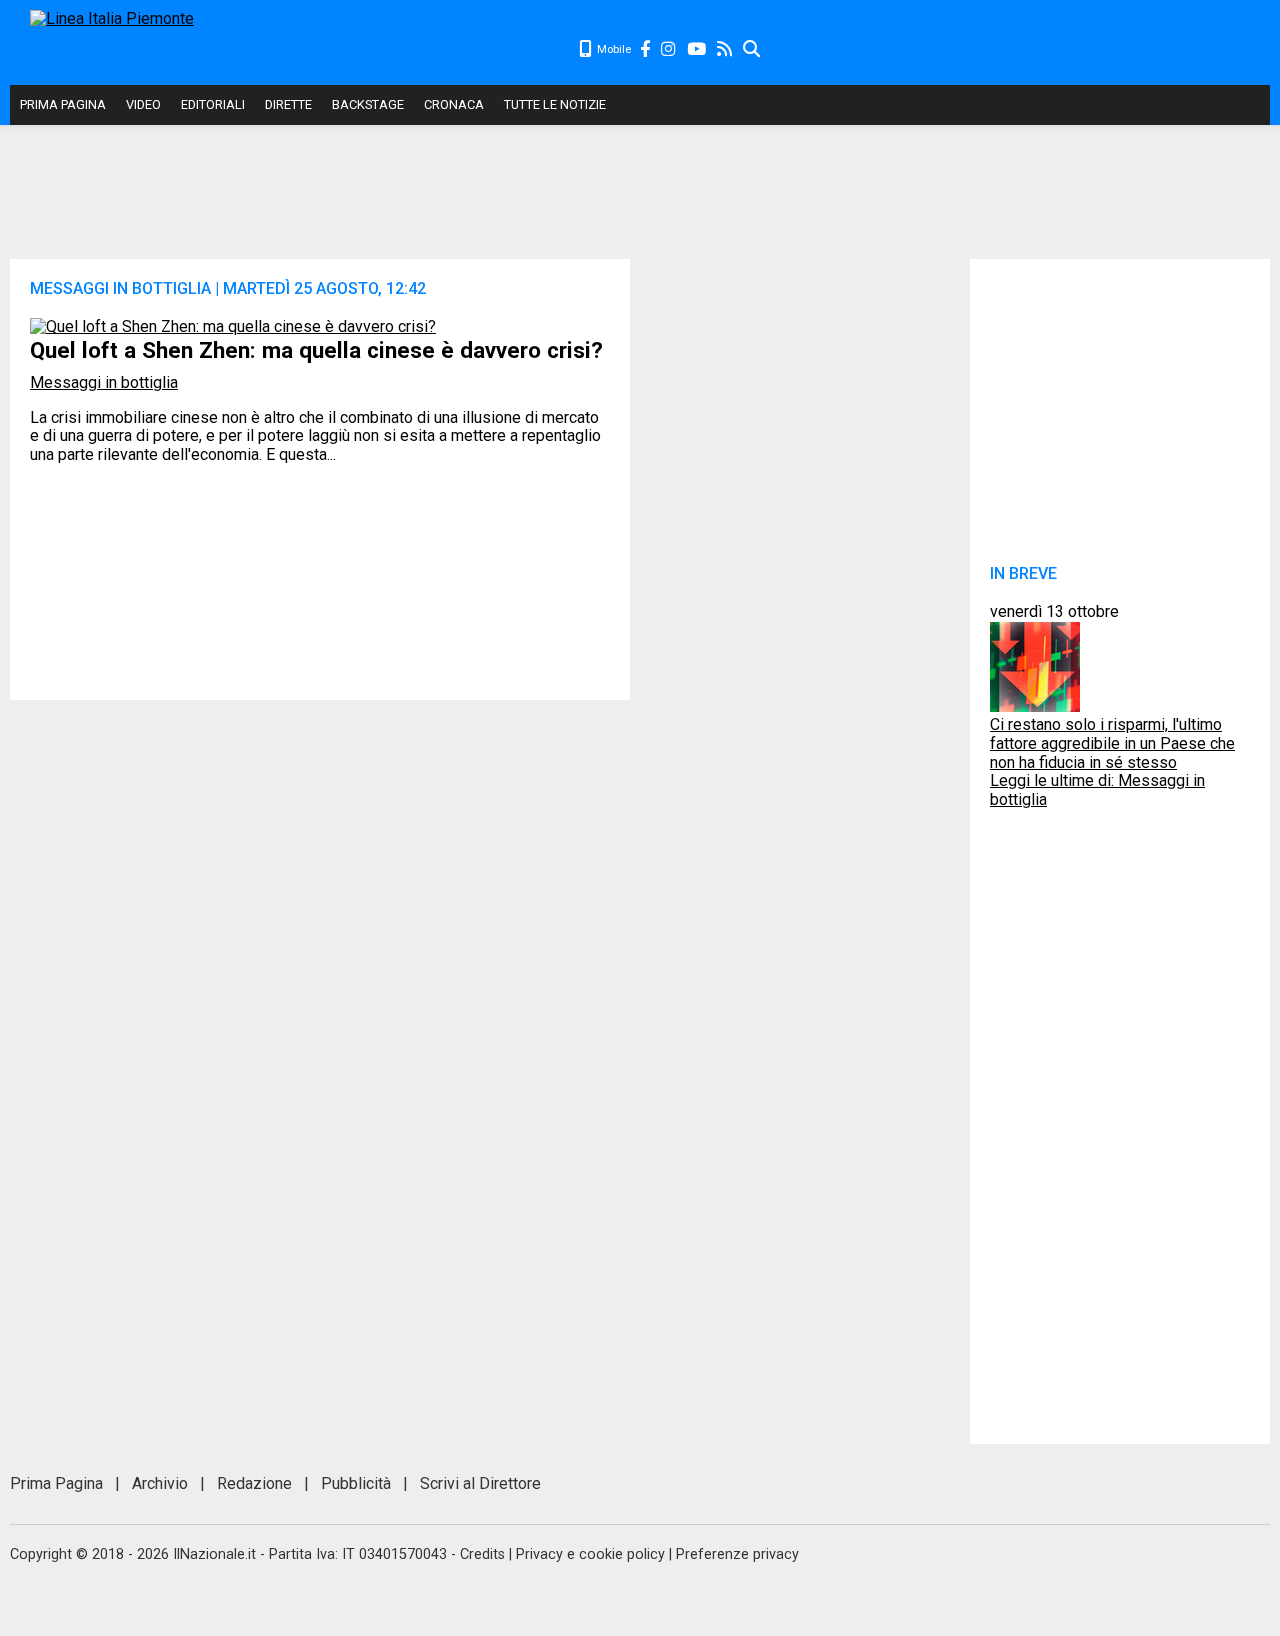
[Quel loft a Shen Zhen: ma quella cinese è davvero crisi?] (233, 326)
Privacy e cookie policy (590, 1554)
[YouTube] (697, 49)
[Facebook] (646, 49)
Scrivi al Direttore (480, 1483)
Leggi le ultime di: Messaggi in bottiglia (1097, 790)
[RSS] (725, 49)
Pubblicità (356, 1483)
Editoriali (213, 104)
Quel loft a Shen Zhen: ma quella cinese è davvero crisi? (316, 350)
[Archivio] (752, 49)
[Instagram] (669, 49)
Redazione (254, 1483)
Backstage (368, 104)
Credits (482, 1554)
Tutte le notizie (555, 104)
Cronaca (454, 104)
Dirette (288, 104)
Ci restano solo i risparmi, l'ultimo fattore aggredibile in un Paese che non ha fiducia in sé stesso (1112, 743)
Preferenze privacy (737, 1554)
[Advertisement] (1016, 50)
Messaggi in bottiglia (104, 382)
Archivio (160, 1483)
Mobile (612, 49)
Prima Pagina (63, 104)
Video (143, 104)
